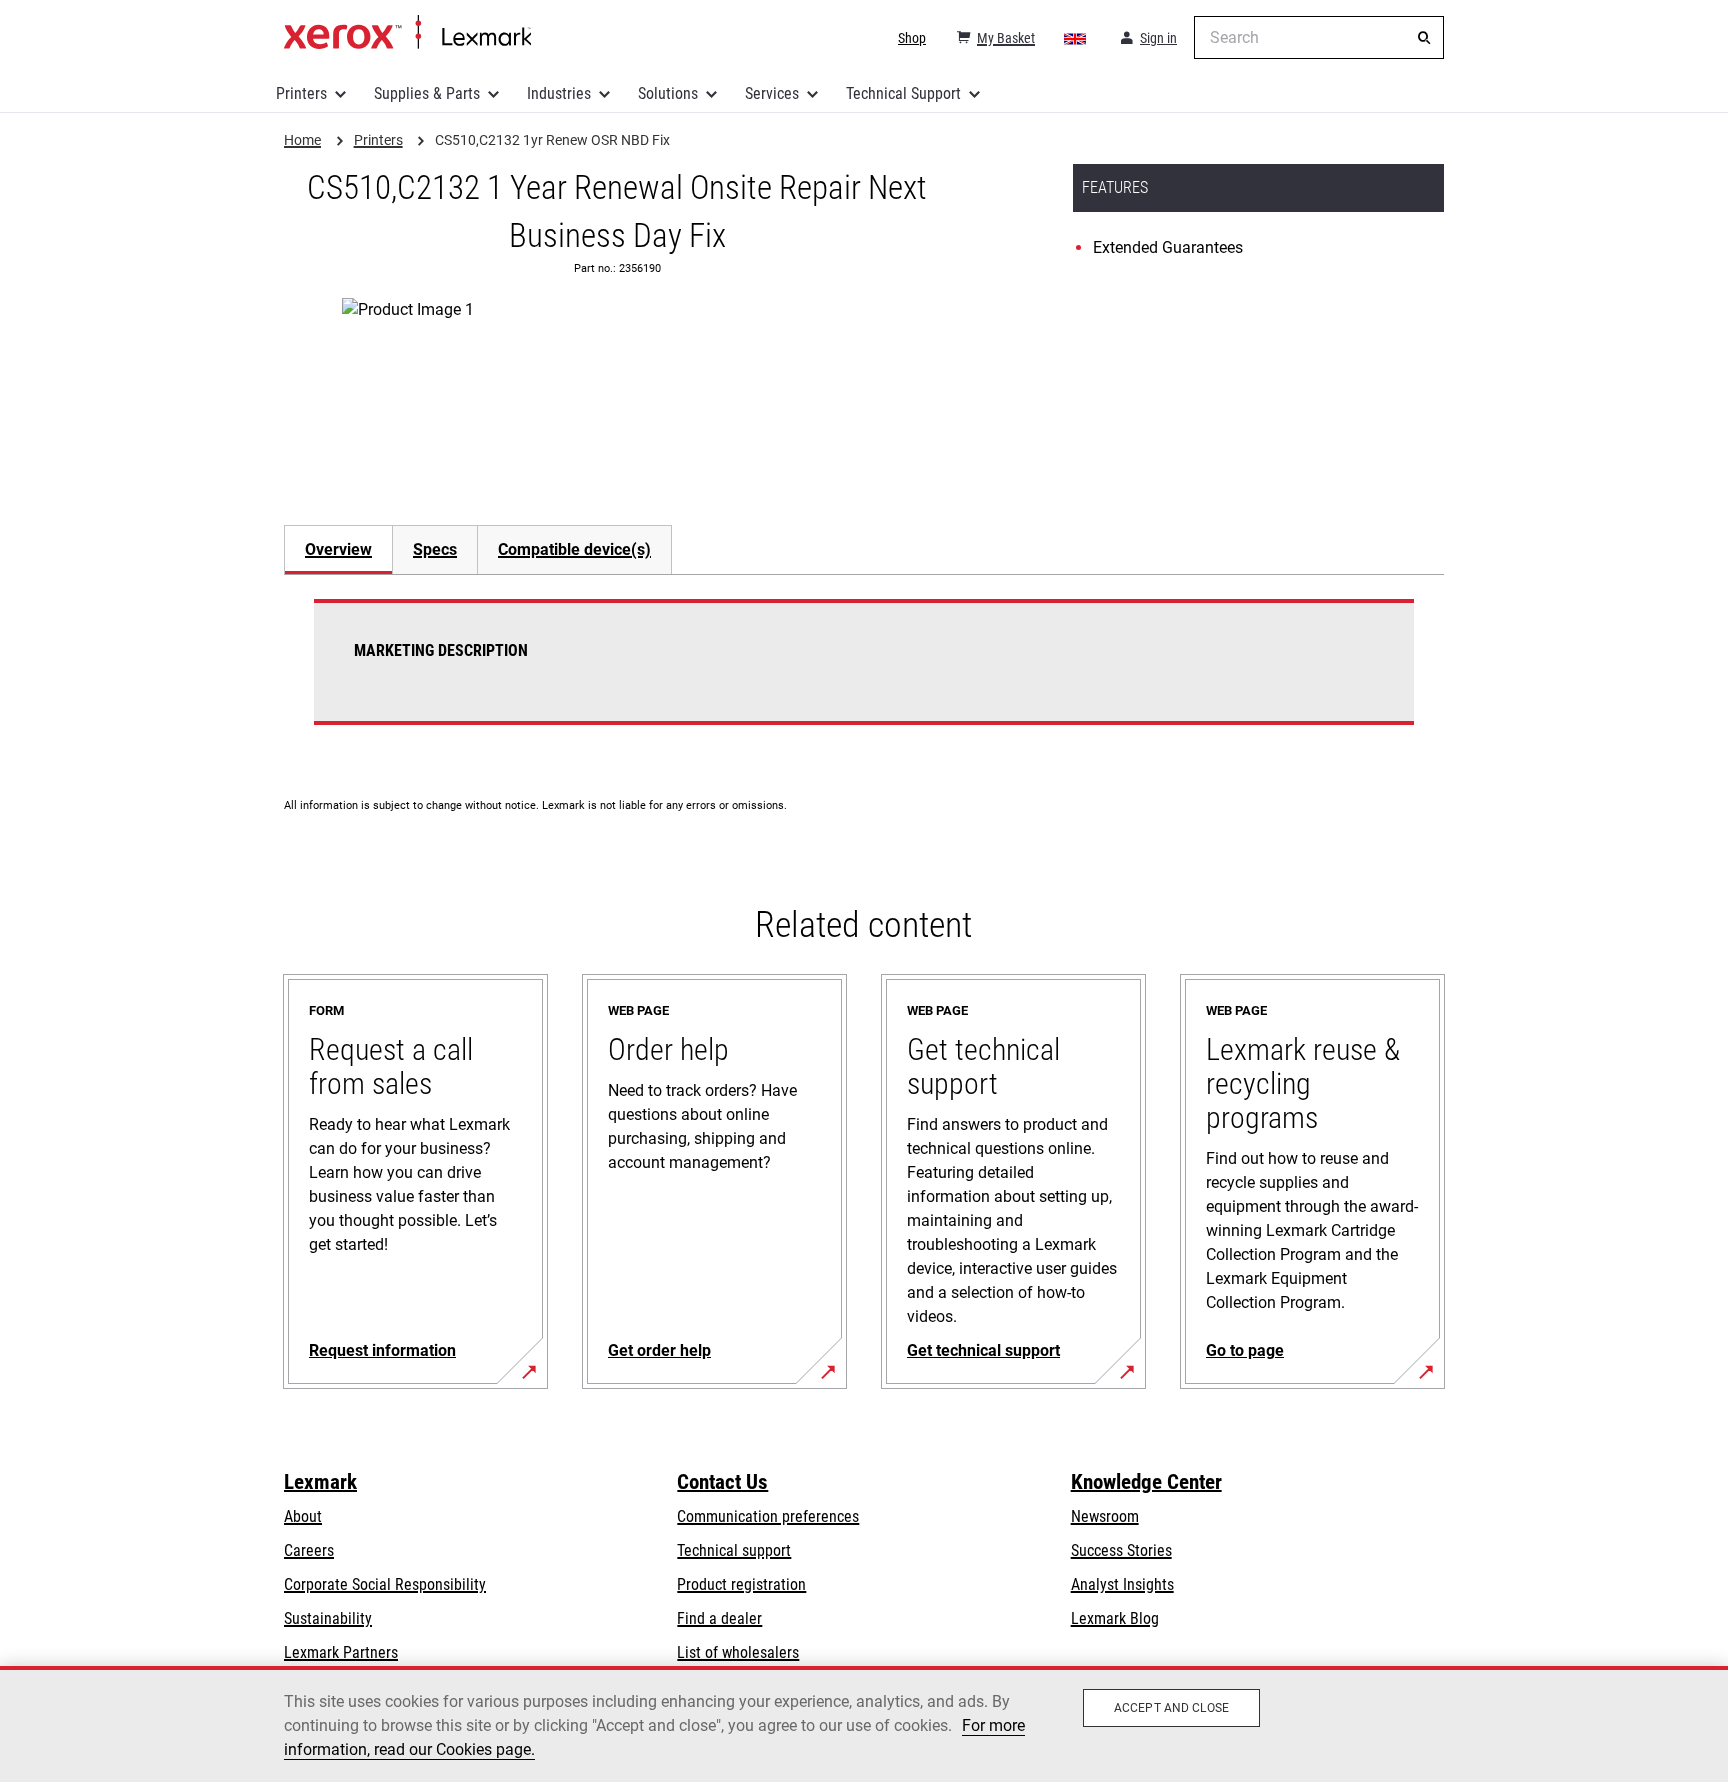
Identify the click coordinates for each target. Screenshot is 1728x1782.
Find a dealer (719, 1618)
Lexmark (320, 1482)
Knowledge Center (1146, 1482)
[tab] (338, 549)
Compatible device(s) (574, 549)
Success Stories (1121, 1550)
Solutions (668, 93)
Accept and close (1171, 1708)
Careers (309, 1550)
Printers (301, 93)
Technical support (734, 1550)
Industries (559, 93)
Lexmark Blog (1115, 1618)
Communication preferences (768, 1516)
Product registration (741, 1584)
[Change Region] (1076, 38)
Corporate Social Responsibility (385, 1584)
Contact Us (722, 1482)
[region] (864, 1724)
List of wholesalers (738, 1652)
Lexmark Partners (341, 1652)
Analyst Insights (1122, 1584)
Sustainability (328, 1618)
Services (772, 93)
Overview (338, 549)
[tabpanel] (864, 674)
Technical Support (903, 93)
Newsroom (1105, 1516)
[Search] (1424, 38)
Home (407, 33)
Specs (435, 549)
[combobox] (1319, 37)
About (303, 1516)
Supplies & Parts (427, 93)
